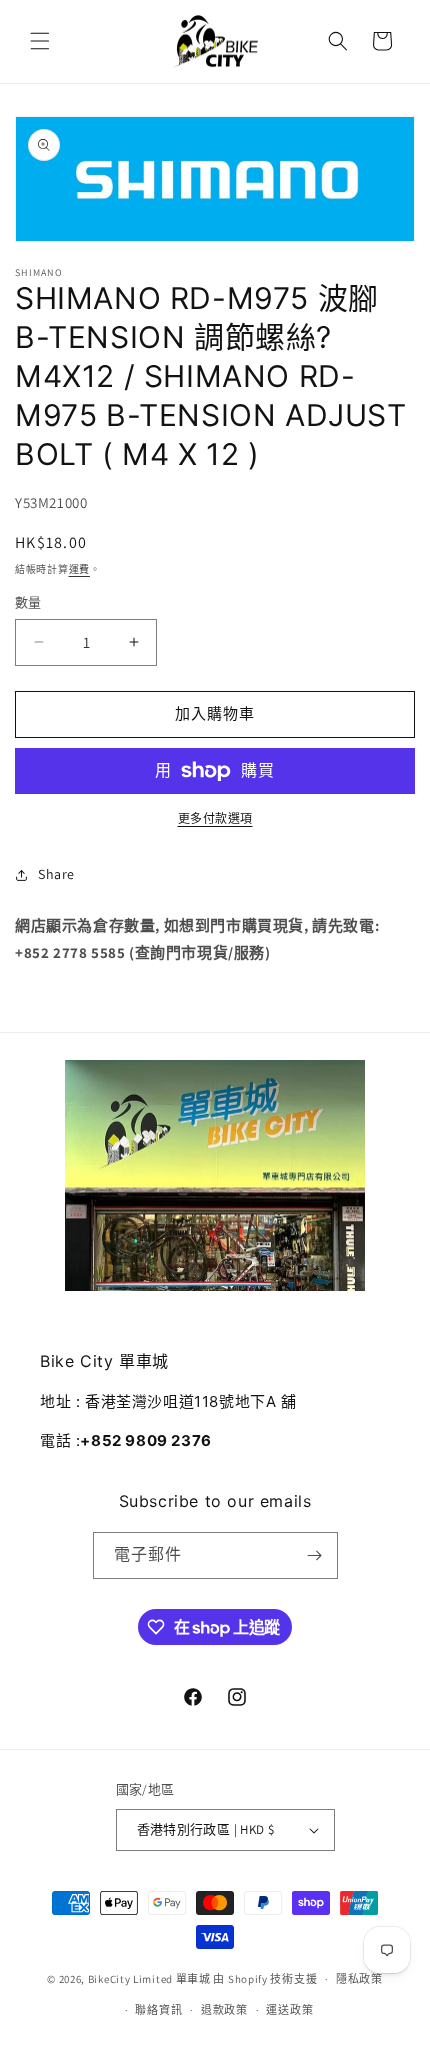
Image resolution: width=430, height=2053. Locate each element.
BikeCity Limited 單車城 (149, 1979)
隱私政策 (359, 1979)
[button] (40, 41)
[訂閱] (315, 1555)
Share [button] (56, 874)
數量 (28, 602)
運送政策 (289, 2010)
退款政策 (224, 2010)
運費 (79, 569)
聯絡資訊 (158, 2010)
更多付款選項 (215, 818)
